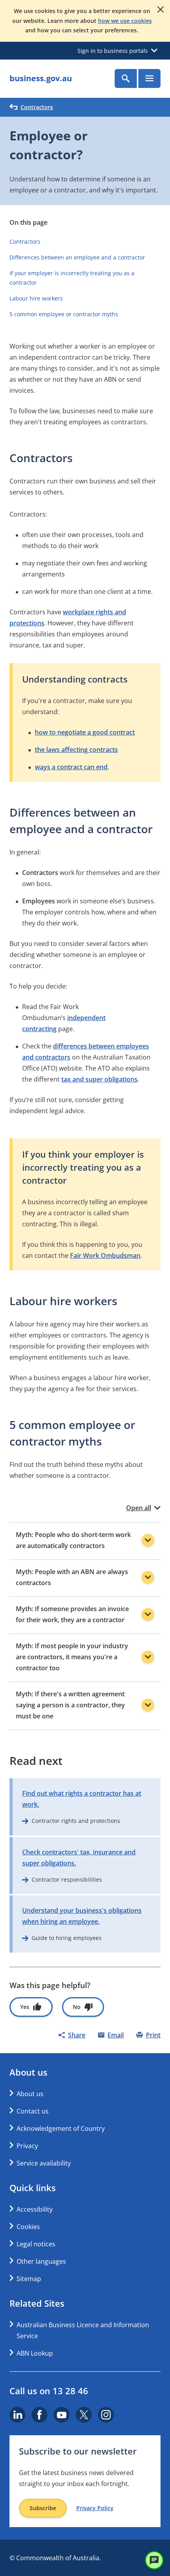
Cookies (28, 2227)
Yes (25, 2007)
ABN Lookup (35, 2353)
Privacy (27, 2146)
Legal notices (36, 2244)
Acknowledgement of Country (61, 2128)
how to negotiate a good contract (85, 732)
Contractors (37, 107)
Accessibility (35, 2209)
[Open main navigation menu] (149, 78)
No (77, 2007)
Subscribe (43, 2508)
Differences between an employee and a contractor (77, 257)
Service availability (44, 2163)
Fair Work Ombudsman (105, 1255)
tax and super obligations (99, 1079)
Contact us (33, 2111)
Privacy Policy (95, 2508)
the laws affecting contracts (76, 750)
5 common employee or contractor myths (65, 314)
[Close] (161, 9)
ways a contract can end (71, 767)
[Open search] (126, 78)
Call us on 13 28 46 (49, 2391)
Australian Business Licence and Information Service (83, 2330)
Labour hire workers (36, 298)
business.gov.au (41, 78)
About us (30, 2094)
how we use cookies (125, 21)
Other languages (41, 2261)
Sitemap (29, 2279)
